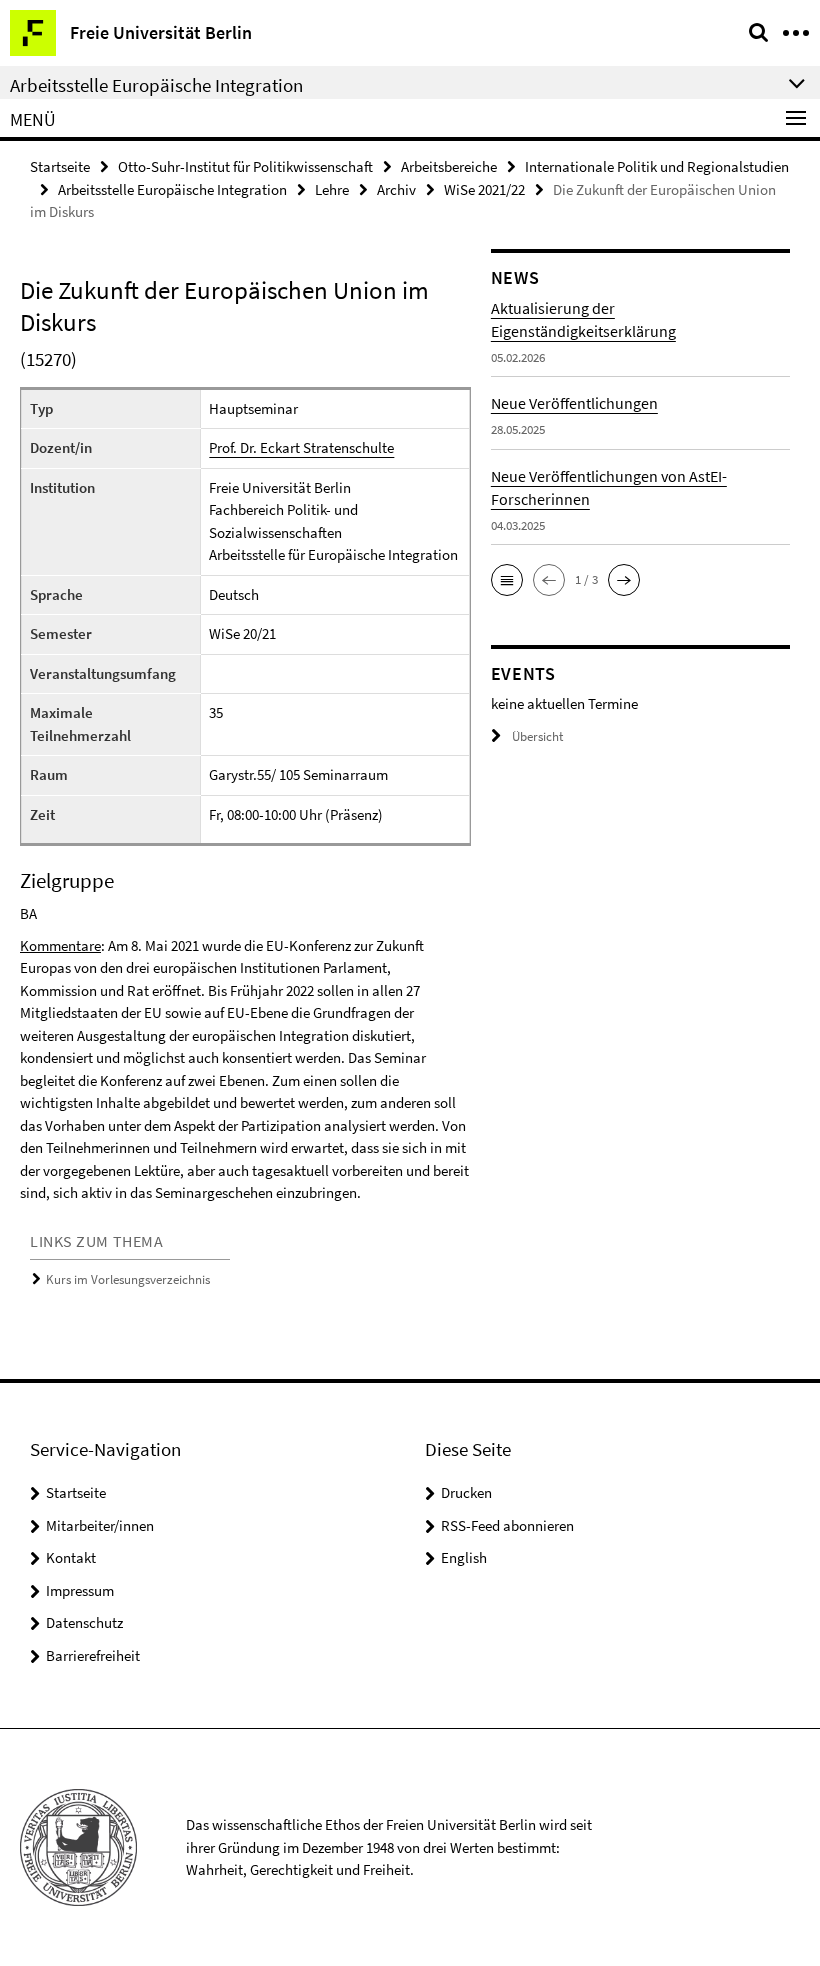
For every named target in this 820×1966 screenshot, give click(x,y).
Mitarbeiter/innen (100, 1525)
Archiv (396, 189)
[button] (507, 580)
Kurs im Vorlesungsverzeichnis (128, 1279)
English (464, 1557)
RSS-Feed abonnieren (507, 1525)
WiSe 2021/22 (484, 189)
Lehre (332, 189)
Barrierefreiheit (93, 1655)
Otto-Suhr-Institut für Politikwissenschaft (245, 166)
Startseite (60, 166)
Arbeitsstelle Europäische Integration (172, 189)
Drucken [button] (466, 1492)
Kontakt (71, 1557)
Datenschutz (84, 1622)
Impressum (80, 1590)
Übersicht (537, 736)
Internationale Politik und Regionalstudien (657, 166)
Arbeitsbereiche (449, 166)
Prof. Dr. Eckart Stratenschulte (301, 447)
